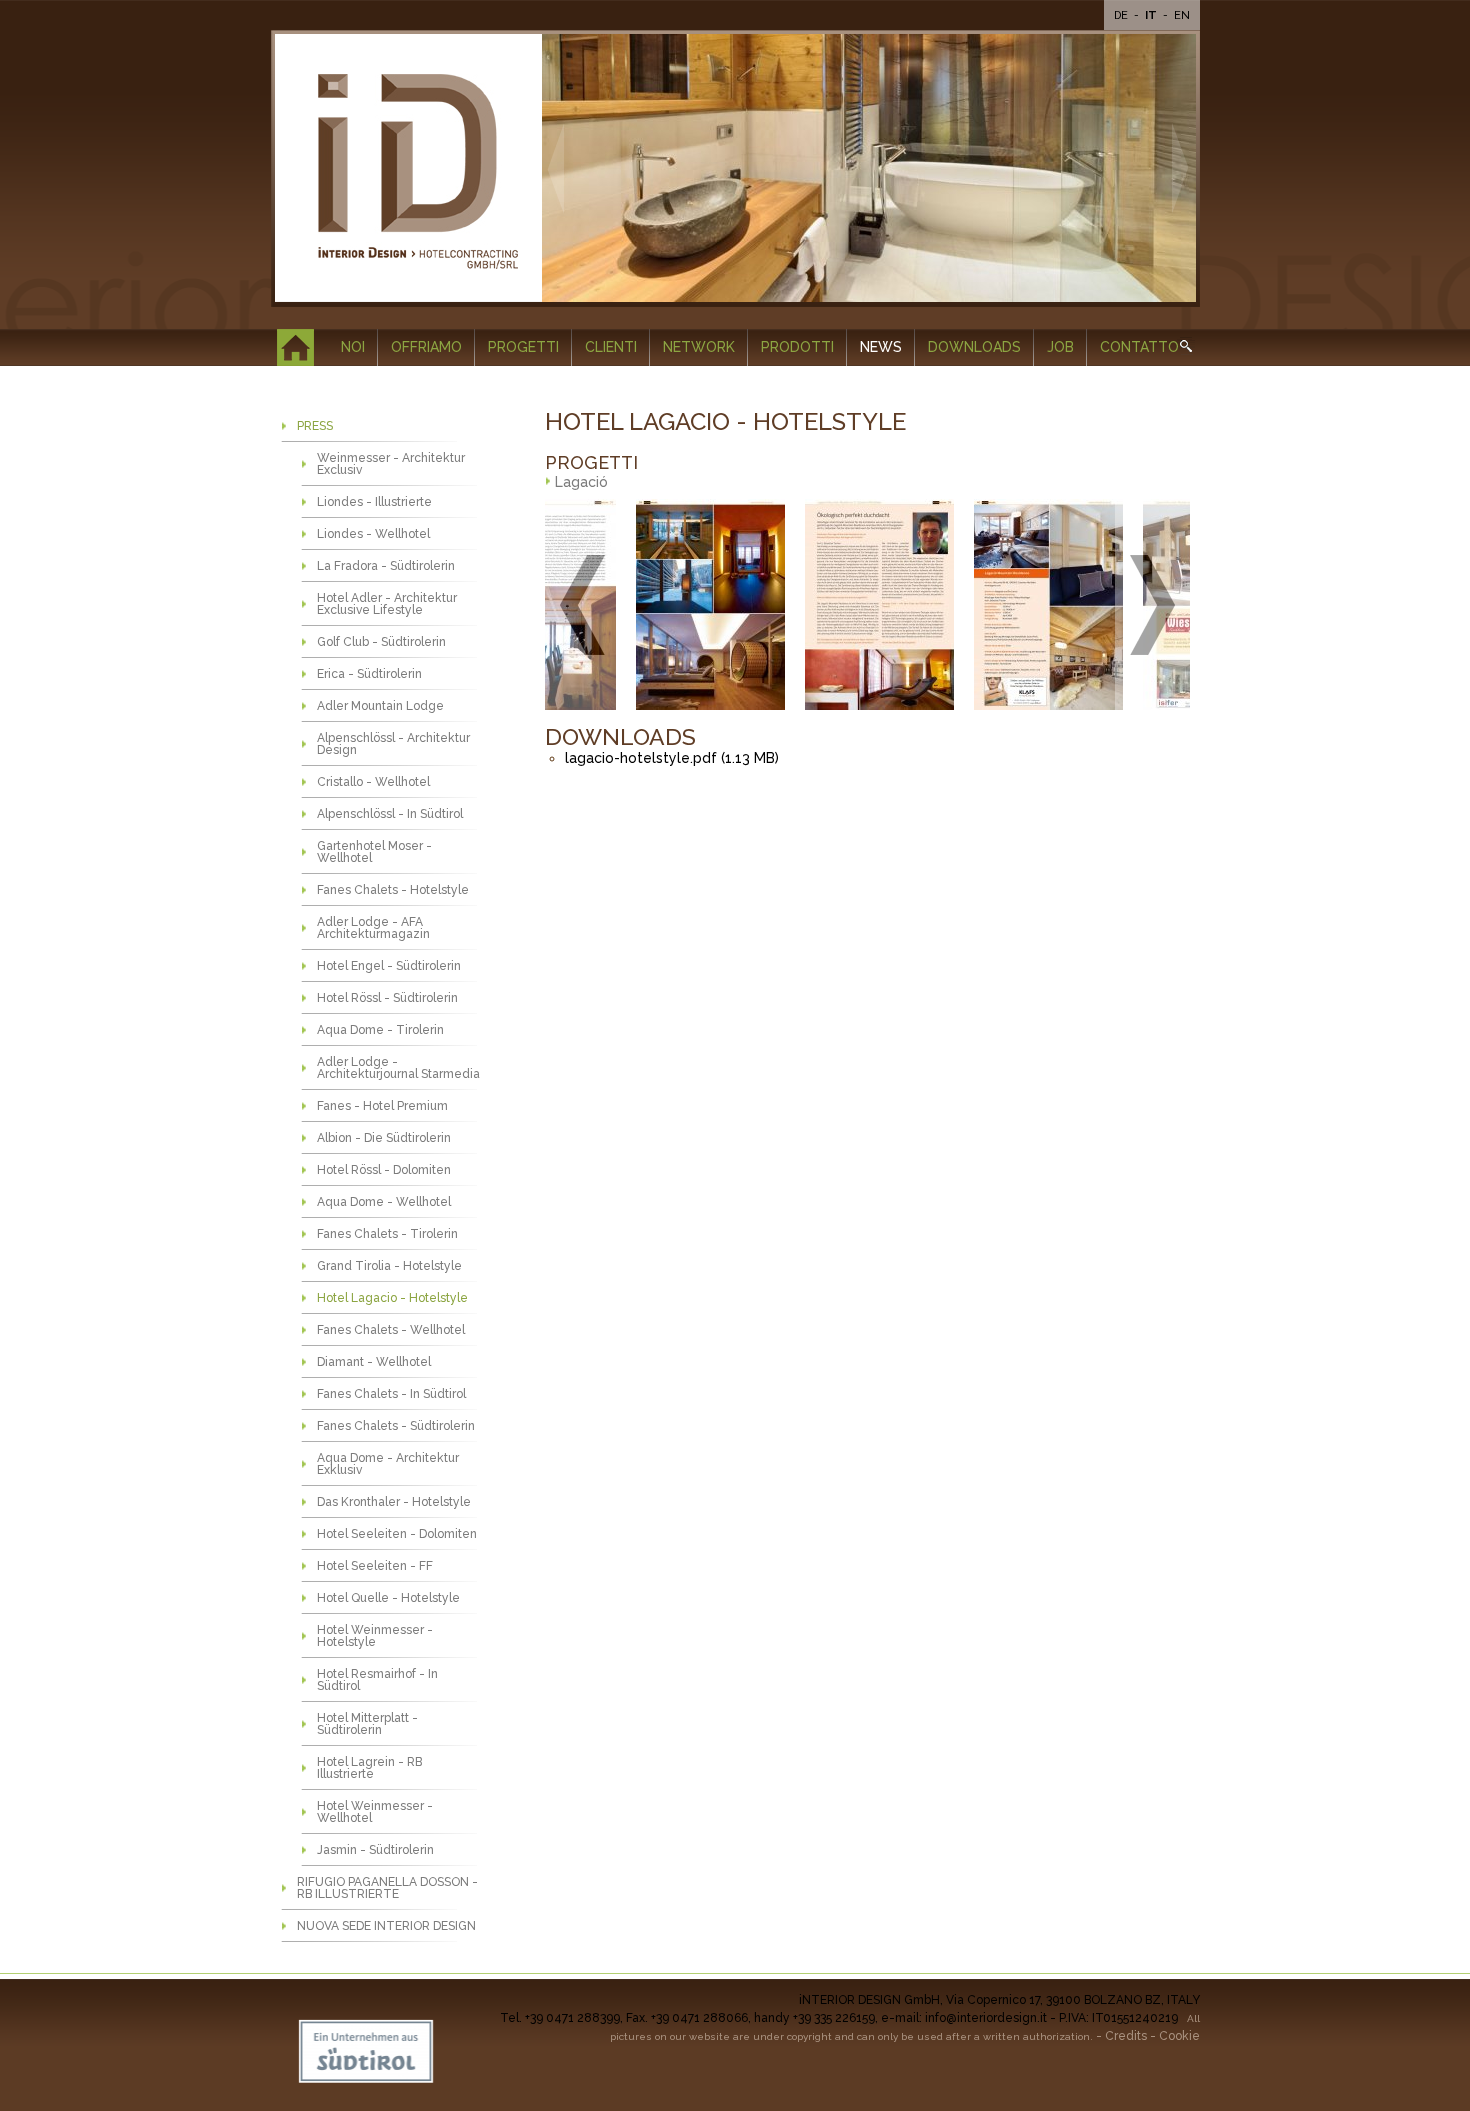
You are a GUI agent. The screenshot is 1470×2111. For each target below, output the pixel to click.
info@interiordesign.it (986, 2018)
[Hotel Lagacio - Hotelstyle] (660, 605)
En (1182, 15)
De (1122, 15)
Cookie (1179, 2036)
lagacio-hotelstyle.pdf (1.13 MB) (672, 758)
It (1152, 15)
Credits (1126, 2036)
